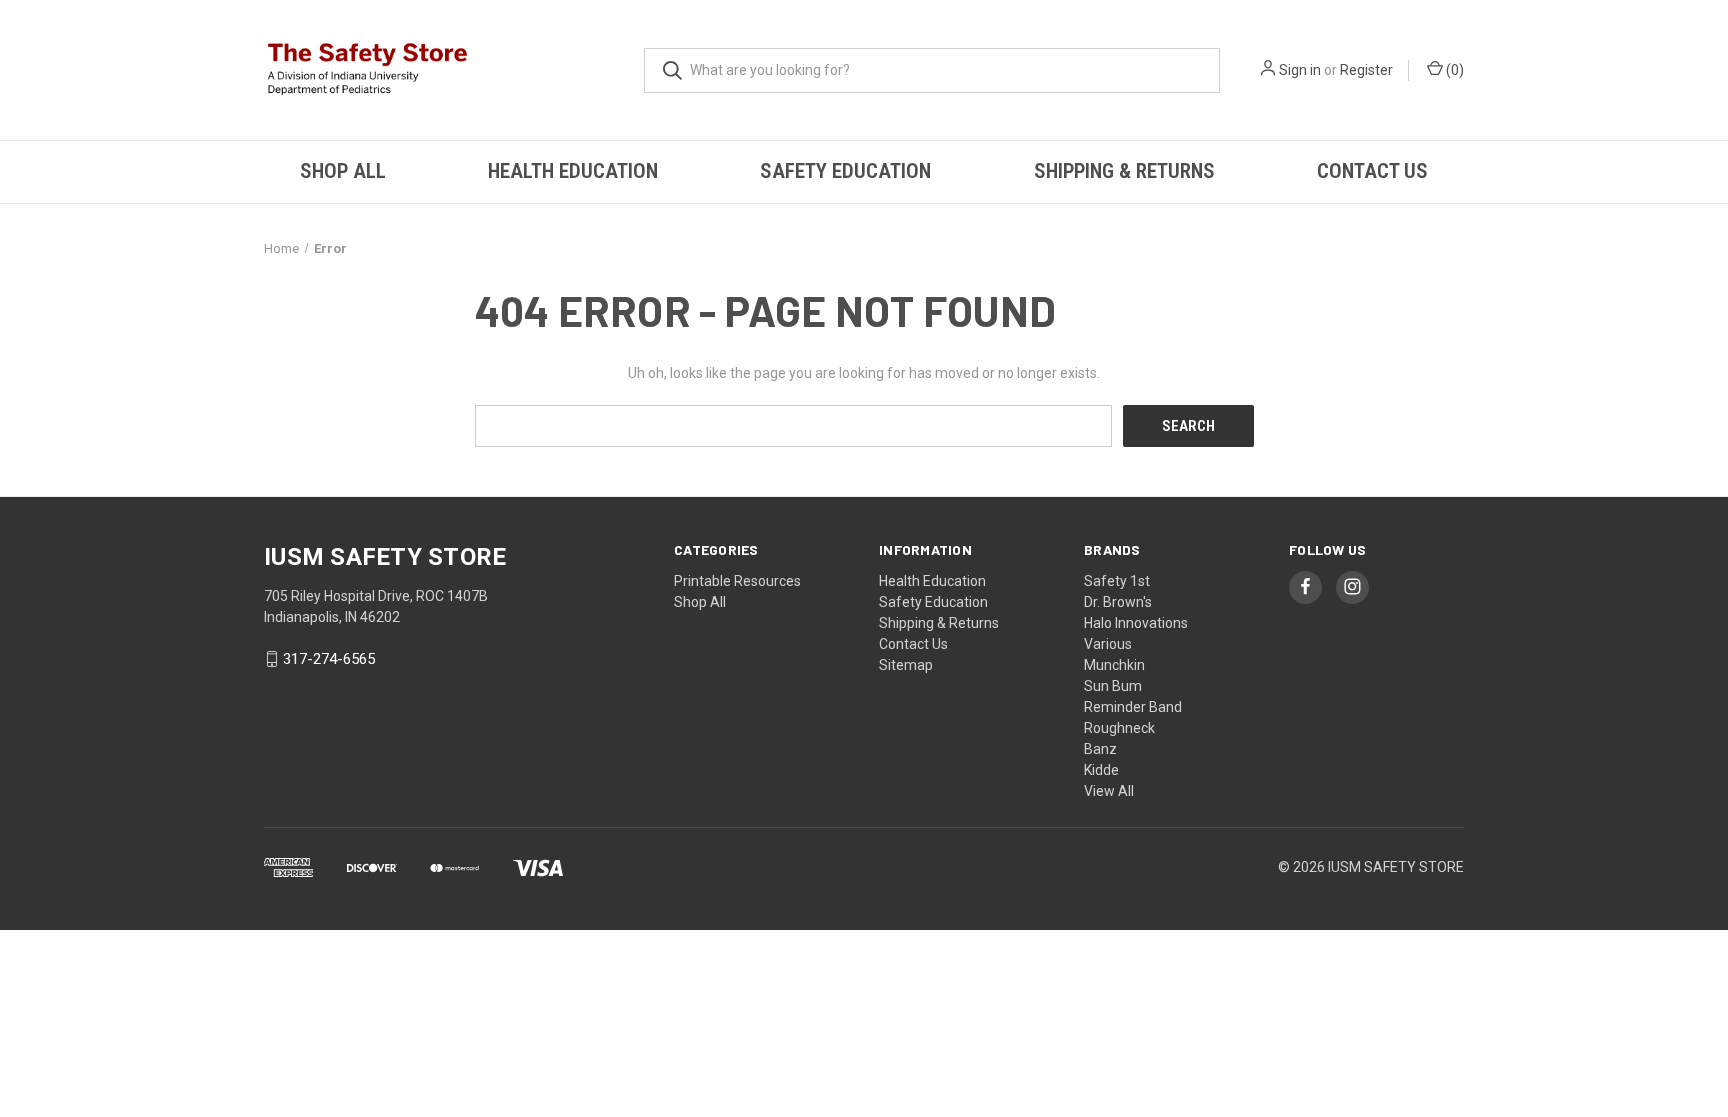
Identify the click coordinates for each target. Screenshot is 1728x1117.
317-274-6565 (329, 659)
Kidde (1101, 770)
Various (1108, 644)
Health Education (573, 171)
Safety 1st (1117, 581)
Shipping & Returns (1124, 171)
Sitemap (906, 665)
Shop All (343, 171)
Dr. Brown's (1118, 602)
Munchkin (1114, 665)
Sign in (1300, 70)
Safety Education (845, 171)
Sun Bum (1113, 686)
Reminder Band (1133, 707)
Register (1366, 70)
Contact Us (1372, 171)
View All (1109, 791)
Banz (1100, 749)
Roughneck (1119, 728)
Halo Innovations (1136, 623)
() (1453, 70)
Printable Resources (737, 581)
